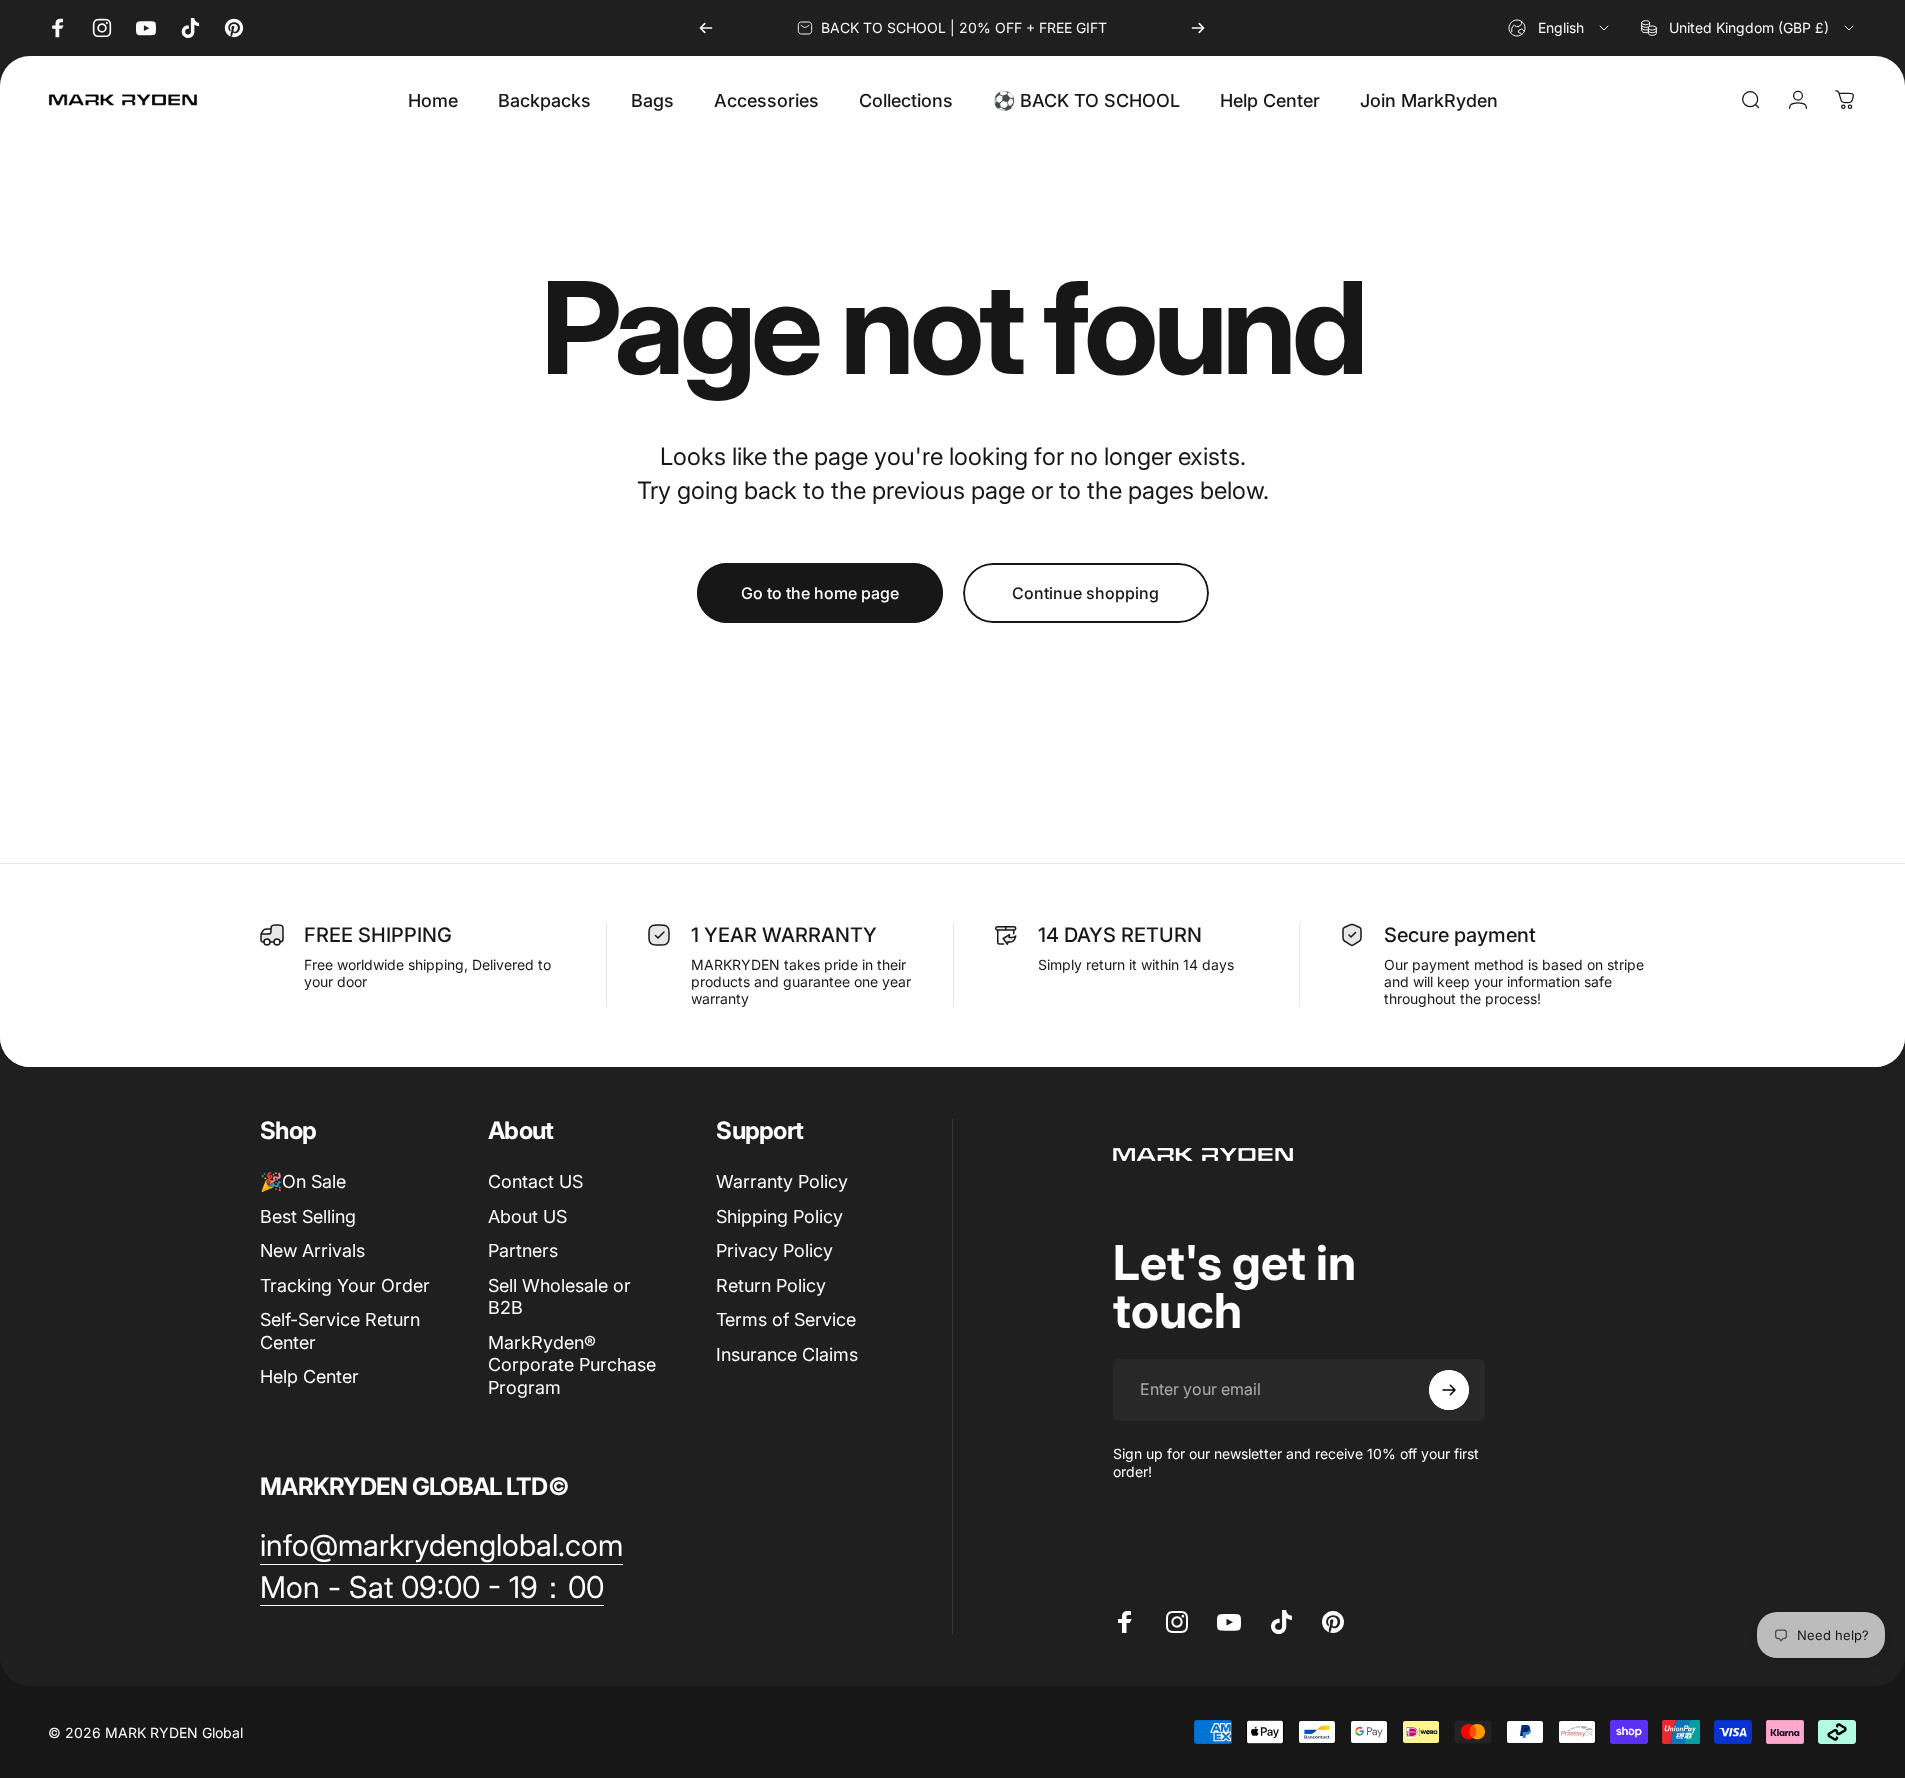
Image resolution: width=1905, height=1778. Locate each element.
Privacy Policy (774, 1250)
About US (527, 1216)
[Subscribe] (1449, 1390)
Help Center (309, 1376)
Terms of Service (786, 1319)
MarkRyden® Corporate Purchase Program (572, 1365)
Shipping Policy (779, 1216)
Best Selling (308, 1216)
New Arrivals (312, 1250)
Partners (523, 1250)
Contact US (535, 1181)
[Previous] (706, 28)
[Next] (1198, 28)
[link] (441, 1546)
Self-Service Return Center (340, 1331)
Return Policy (771, 1285)
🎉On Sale (303, 1181)
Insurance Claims (787, 1354)
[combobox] (1560, 28)
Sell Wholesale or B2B (559, 1297)
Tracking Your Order (345, 1285)
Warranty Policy (782, 1181)
